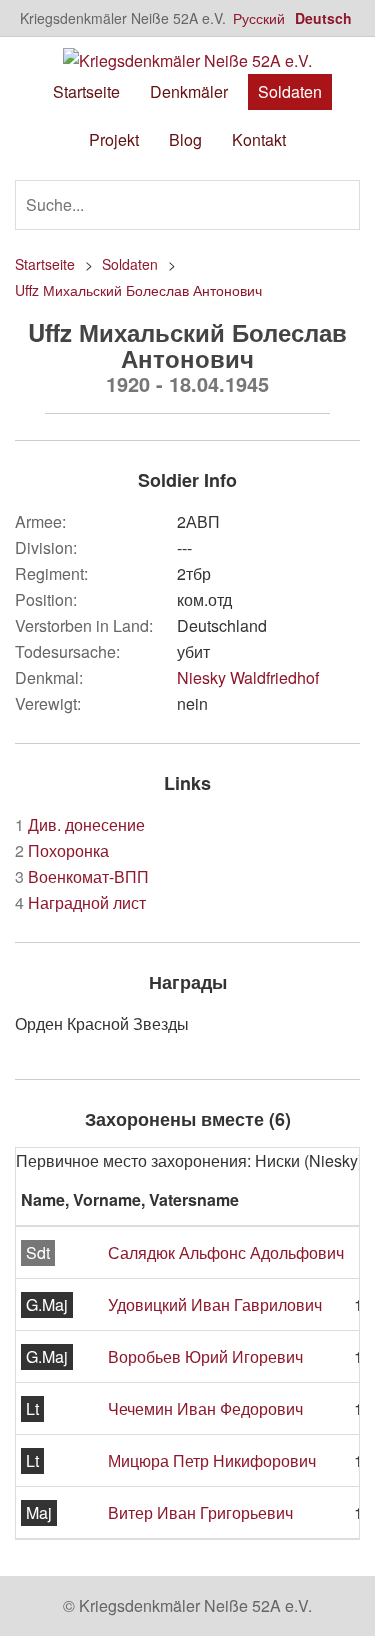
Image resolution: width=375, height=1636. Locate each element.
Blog (185, 139)
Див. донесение (80, 824)
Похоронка (62, 850)
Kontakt (259, 139)
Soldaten (290, 91)
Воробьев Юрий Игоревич (205, 1356)
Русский (259, 18)
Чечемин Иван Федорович (205, 1408)
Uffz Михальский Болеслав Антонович (138, 290)
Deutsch (323, 18)
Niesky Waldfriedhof (248, 677)
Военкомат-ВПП (82, 876)
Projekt (114, 139)
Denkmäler (189, 91)
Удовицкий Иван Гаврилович (215, 1304)
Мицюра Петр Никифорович (212, 1460)
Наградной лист (80, 902)
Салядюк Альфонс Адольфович (226, 1252)
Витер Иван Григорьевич (200, 1512)
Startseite (86, 91)
